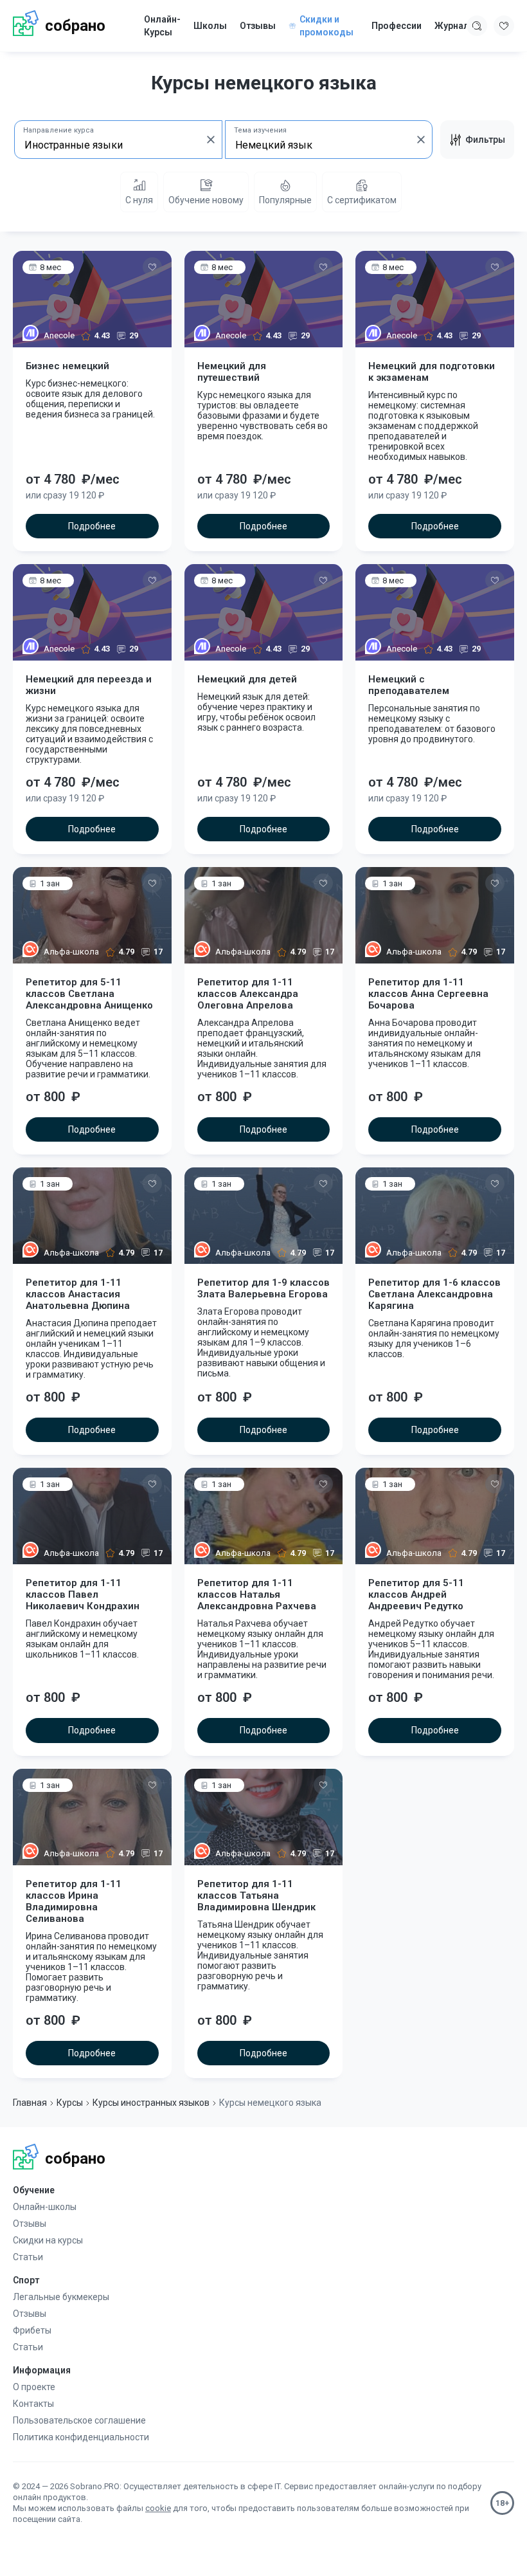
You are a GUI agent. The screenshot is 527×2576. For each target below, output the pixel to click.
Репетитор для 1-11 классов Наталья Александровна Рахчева (257, 1594)
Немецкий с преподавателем (409, 685)
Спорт (26, 2280)
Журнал (452, 26)
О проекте (34, 2387)
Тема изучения (260, 130)
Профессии (397, 26)
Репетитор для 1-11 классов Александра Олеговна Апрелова (248, 994)
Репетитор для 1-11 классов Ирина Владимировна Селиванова (74, 1901)
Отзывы (258, 26)
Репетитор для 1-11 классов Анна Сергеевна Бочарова (428, 994)
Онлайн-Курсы (162, 26)
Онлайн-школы (45, 2207)
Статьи (28, 2257)
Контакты (33, 2404)
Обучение (34, 2190)
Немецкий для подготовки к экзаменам (432, 372)
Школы (210, 26)
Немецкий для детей (247, 679)
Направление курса (58, 130)
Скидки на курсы (48, 2240)
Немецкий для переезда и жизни (89, 685)
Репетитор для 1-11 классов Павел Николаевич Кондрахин (83, 1594)
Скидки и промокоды (326, 26)
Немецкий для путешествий (232, 372)
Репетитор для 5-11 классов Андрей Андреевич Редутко (416, 1594)
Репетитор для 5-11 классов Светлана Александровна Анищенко (89, 994)
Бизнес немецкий (67, 366)
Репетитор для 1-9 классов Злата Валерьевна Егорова (263, 1288)
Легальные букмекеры (61, 2297)
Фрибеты (32, 2330)
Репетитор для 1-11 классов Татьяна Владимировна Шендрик (256, 1895)
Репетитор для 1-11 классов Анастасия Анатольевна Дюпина (78, 1294)
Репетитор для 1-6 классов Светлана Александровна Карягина (434, 1294)
